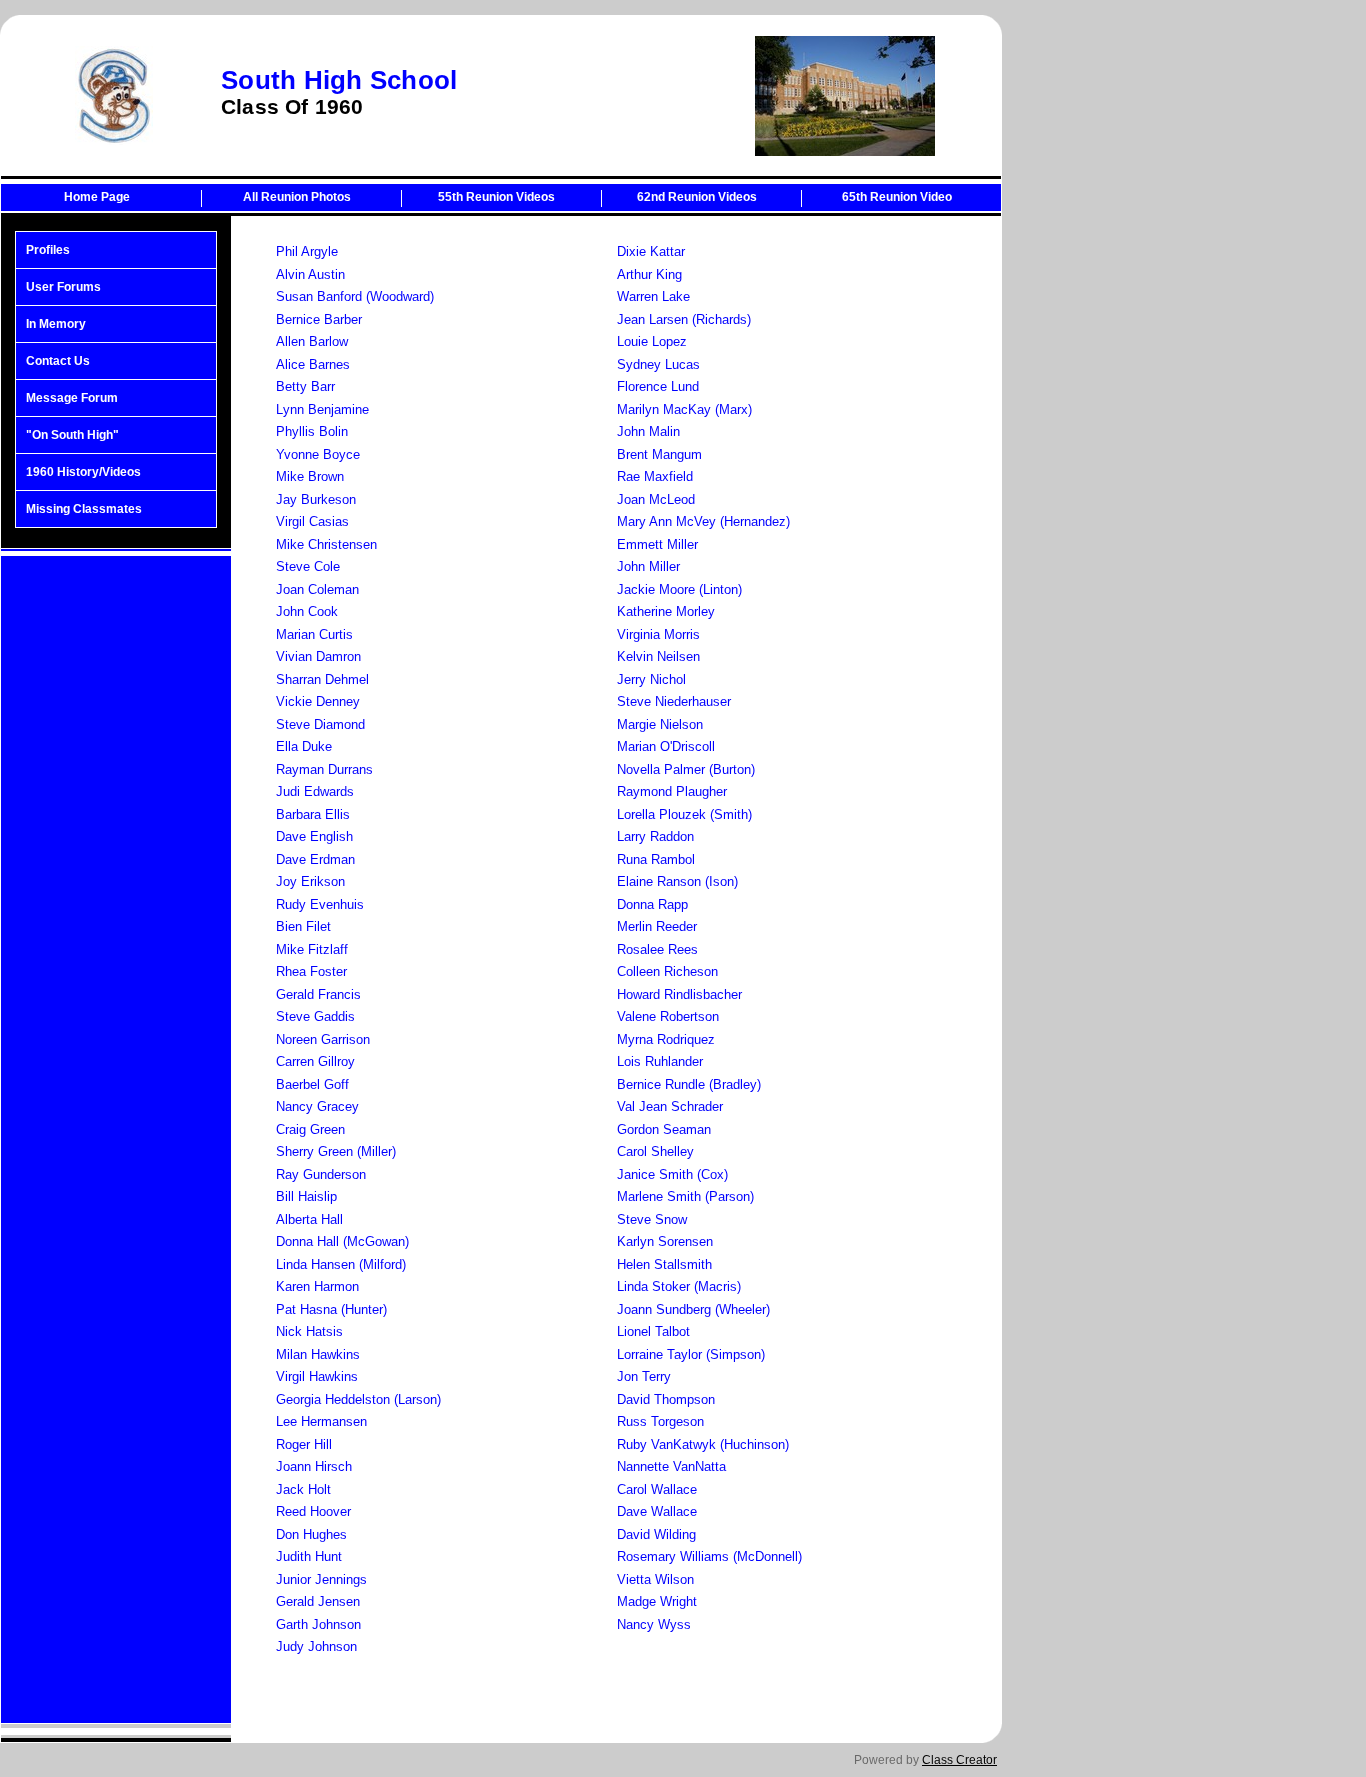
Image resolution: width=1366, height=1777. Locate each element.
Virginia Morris (658, 634)
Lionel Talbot (653, 1331)
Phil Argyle (307, 251)
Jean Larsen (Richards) (684, 319)
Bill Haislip (306, 1196)
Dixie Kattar (651, 251)
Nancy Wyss (654, 1624)
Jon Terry (644, 1376)
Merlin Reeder (657, 926)
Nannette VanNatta (671, 1466)
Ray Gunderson (321, 1174)
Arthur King (649, 274)
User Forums (63, 287)
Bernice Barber (319, 319)
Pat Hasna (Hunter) (331, 1309)
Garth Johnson (318, 1624)
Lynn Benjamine (322, 409)
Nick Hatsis (309, 1331)
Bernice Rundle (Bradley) (689, 1084)
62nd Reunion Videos (697, 197)
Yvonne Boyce (318, 454)
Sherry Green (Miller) (336, 1151)
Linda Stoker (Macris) (679, 1286)
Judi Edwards (315, 791)
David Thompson (666, 1399)
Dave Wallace (657, 1511)
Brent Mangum (659, 454)
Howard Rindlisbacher (679, 994)
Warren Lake (653, 296)
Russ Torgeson (660, 1421)
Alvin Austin (310, 274)
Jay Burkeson (316, 499)
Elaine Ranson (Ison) (677, 881)
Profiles (48, 250)
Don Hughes (311, 1534)
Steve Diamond (320, 724)
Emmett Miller (657, 544)
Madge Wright (657, 1601)
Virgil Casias (312, 521)
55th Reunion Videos (496, 197)
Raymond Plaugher (672, 791)
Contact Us (58, 361)
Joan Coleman (317, 589)
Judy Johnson (316, 1646)
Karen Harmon (317, 1286)
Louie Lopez (652, 341)
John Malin (648, 431)
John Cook (307, 611)
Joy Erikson (310, 881)
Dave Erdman (315, 859)
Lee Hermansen (321, 1421)
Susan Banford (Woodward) (355, 296)
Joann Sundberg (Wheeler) (693, 1309)
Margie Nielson (660, 724)
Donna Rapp (652, 904)
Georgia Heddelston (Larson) (358, 1399)
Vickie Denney (318, 701)
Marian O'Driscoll (666, 746)
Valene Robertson (668, 1016)
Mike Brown (310, 476)
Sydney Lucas (658, 364)
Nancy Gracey (317, 1106)
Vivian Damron (318, 656)
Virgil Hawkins (317, 1376)
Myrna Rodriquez (666, 1039)
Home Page (97, 197)
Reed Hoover (313, 1511)
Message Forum (72, 398)
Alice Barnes (313, 364)
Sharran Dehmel (322, 679)
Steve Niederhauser (674, 701)
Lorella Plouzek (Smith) (684, 814)
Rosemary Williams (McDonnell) (709, 1556)
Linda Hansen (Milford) (341, 1264)
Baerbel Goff (312, 1084)
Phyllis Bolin (312, 431)
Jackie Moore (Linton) (679, 589)
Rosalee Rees (657, 949)
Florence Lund (658, 386)
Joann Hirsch (314, 1466)
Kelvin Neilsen (658, 656)
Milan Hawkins (318, 1354)
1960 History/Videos (83, 472)
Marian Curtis (314, 634)
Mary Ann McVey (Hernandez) (703, 521)
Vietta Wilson (655, 1579)
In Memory (56, 324)
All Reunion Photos (297, 197)
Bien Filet (303, 926)
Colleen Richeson (667, 971)
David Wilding (656, 1534)
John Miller (648, 566)
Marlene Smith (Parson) (685, 1196)
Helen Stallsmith (664, 1264)
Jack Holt (303, 1489)
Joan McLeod (656, 499)
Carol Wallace (657, 1489)
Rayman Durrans (324, 769)
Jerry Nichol (651, 679)
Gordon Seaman (664, 1129)
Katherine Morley (666, 611)
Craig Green (310, 1129)
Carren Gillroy (315, 1061)
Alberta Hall (309, 1219)
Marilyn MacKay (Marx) (684, 409)
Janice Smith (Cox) (672, 1174)
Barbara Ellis (313, 814)
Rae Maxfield (655, 476)
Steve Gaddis (315, 1016)
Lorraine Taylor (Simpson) (691, 1354)
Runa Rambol (656, 859)
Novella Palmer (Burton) (686, 769)
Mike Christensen (326, 544)
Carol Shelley (655, 1151)
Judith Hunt (309, 1556)
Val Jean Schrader (670, 1106)
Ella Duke (304, 746)
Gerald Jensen (318, 1601)
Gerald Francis (318, 994)
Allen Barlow (312, 341)
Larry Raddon (655, 836)
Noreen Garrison (323, 1039)
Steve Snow (652, 1219)
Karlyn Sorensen (665, 1241)
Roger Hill (304, 1444)
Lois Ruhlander (660, 1061)
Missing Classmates (84, 509)
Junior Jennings (321, 1579)
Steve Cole (308, 566)
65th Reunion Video (897, 197)
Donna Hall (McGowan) (342, 1241)
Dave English (314, 836)
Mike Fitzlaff (312, 949)
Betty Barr (305, 386)
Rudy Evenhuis (320, 904)
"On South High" (72, 435)
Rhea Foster (311, 971)
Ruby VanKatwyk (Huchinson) (703, 1444)
